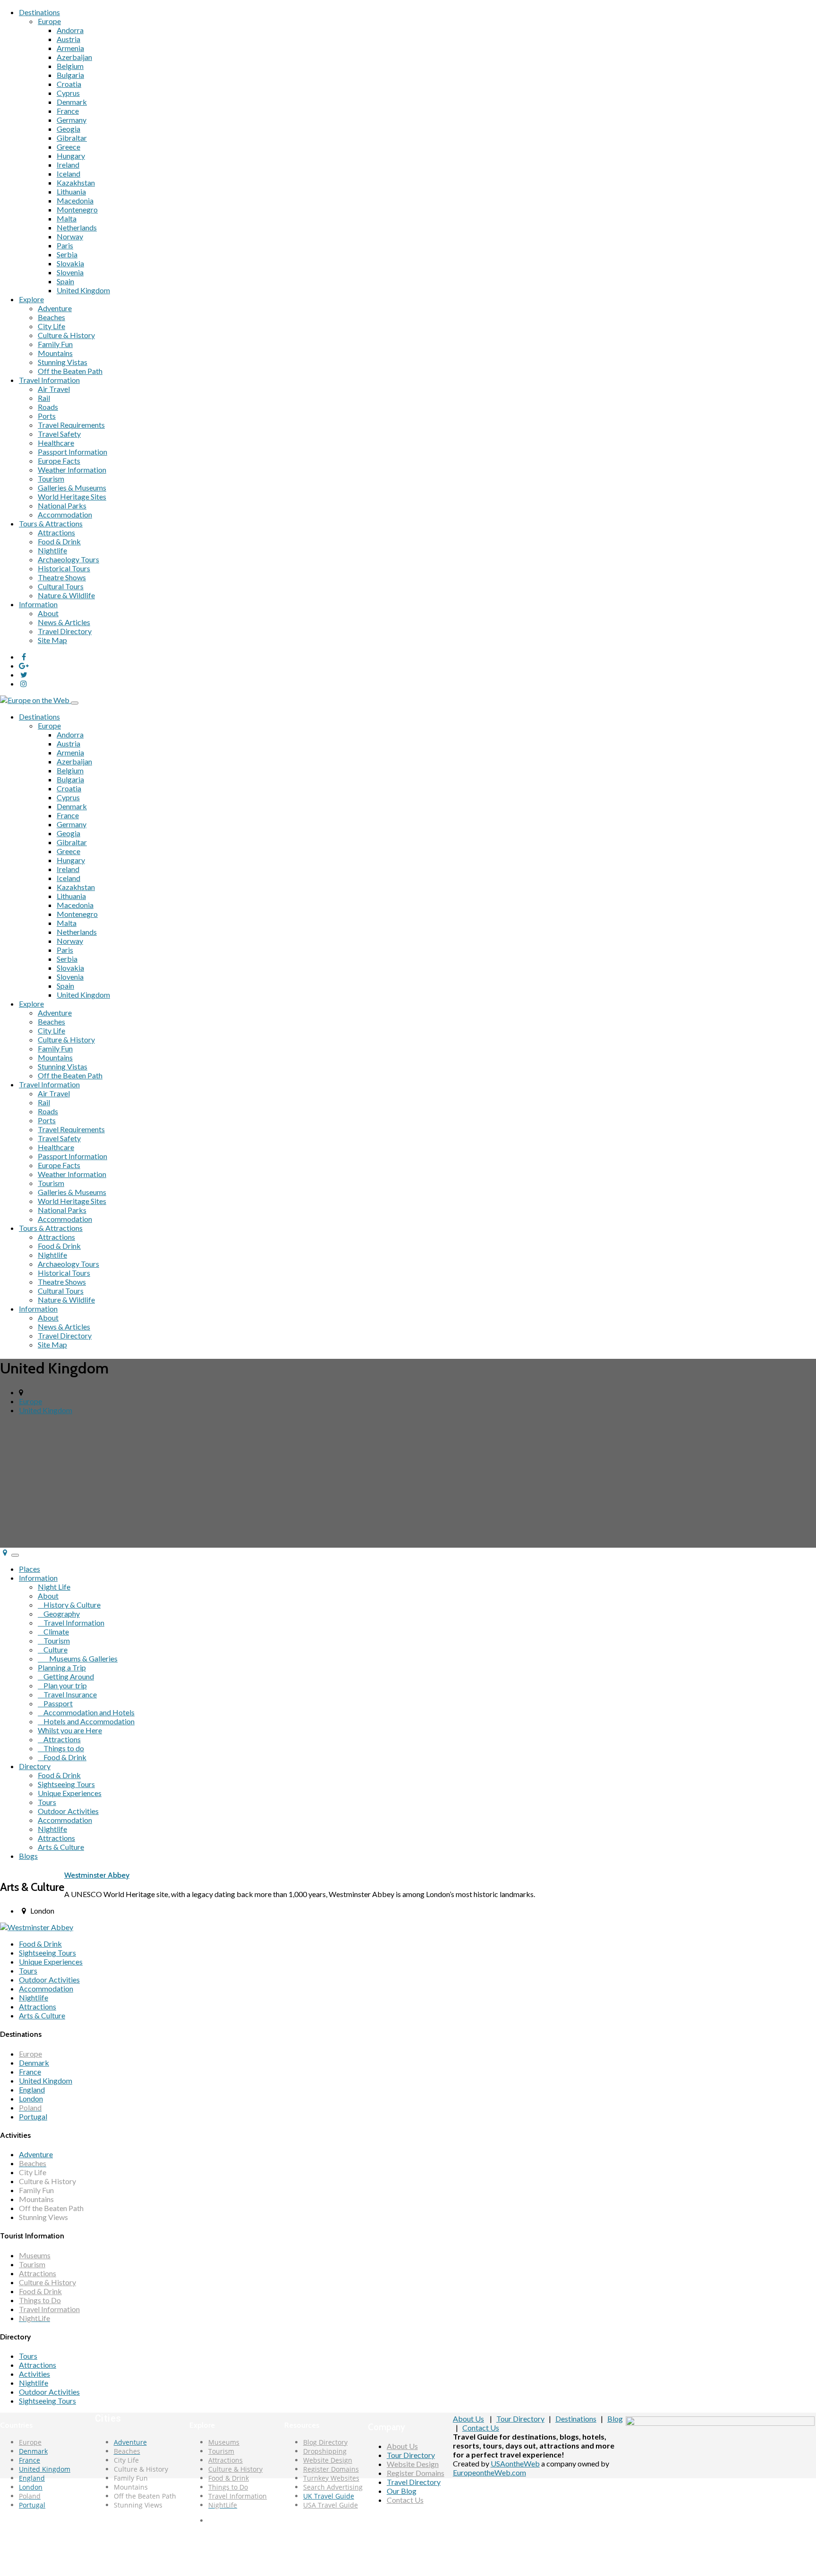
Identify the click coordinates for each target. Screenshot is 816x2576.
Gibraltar (72, 138)
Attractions (56, 532)
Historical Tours (64, 568)
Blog (615, 2419)
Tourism (51, 479)
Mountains (55, 353)
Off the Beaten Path (70, 371)
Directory (35, 1766)
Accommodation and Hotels (86, 1712)
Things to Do (40, 2300)
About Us (402, 2446)
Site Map (52, 640)
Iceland (68, 174)
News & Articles (64, 622)
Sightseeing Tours (66, 1784)
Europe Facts (59, 461)
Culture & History (66, 335)
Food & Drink (59, 541)
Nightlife (52, 550)
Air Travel (54, 389)
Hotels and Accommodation (86, 1721)
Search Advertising (333, 2487)
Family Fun (55, 344)
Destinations (39, 12)
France (68, 111)
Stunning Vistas (63, 362)
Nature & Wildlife (66, 595)
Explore (31, 299)
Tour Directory (411, 2455)
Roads (48, 407)
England (32, 2089)
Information (38, 604)
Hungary (71, 156)
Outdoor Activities (68, 1811)
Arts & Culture (61, 1847)
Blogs (28, 1856)
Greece (68, 147)
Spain (65, 281)
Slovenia (70, 272)
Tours (47, 1802)
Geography (59, 1614)
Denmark (72, 102)
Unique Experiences (70, 1793)
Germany (72, 120)
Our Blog (402, 2491)
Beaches (51, 317)
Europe (49, 21)
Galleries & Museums (72, 487)
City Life (51, 326)
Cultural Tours (61, 586)
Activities (34, 2374)
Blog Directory (325, 2442)
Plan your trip (62, 1685)
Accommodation (65, 514)
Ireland (68, 165)
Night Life (54, 1587)
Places (30, 1569)
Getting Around (66, 1676)
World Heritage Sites (72, 496)
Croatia (69, 84)
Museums (35, 2255)
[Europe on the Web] (35, 700)
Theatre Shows (62, 577)
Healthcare (56, 443)
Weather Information (72, 470)
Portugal (33, 2116)
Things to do (61, 1748)
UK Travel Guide (329, 2496)
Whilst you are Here (70, 1730)
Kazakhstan (76, 182)
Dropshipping (325, 2451)
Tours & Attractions (51, 523)
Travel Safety (59, 434)
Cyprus (68, 93)
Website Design (328, 2460)
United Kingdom (83, 290)
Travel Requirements (71, 425)
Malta (67, 218)
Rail (44, 398)
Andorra (70, 30)
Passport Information (72, 452)
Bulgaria (70, 75)
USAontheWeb (515, 2463)
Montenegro (77, 209)
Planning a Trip (62, 1667)
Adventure (55, 308)
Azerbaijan (74, 57)
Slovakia (70, 263)
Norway (70, 236)
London (31, 2098)
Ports (47, 416)
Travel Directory (65, 631)
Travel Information (49, 380)
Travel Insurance (67, 1694)
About (48, 613)
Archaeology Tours (68, 559)
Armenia (70, 48)
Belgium (70, 66)
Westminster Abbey (97, 1875)
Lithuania (71, 191)
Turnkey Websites (331, 2478)
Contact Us (405, 2500)
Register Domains (331, 2469)
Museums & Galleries (78, 1658)
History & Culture (69, 1605)
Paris (65, 245)
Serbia (67, 254)
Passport (55, 1703)
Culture (53, 1649)
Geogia (68, 129)
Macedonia (75, 200)
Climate (53, 1631)
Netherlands (77, 227)
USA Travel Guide (331, 2505)
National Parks (62, 505)
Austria (68, 39)
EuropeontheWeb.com (489, 2472)
